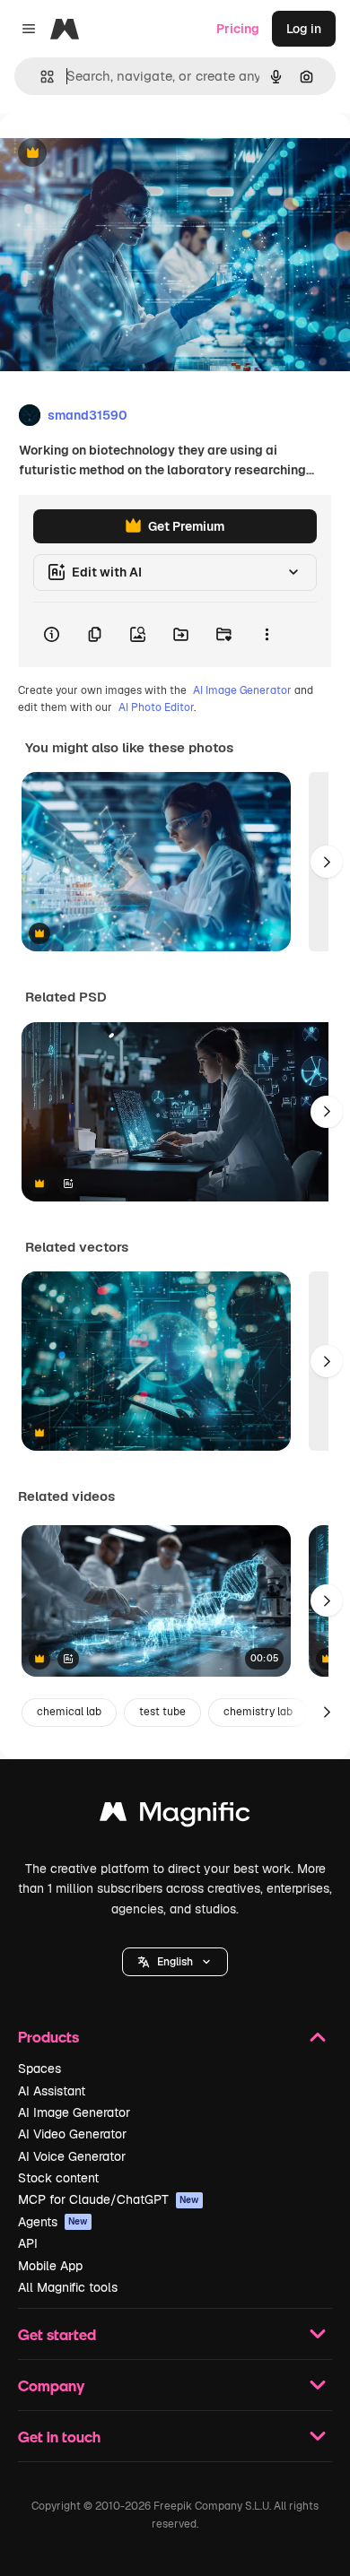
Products (48, 2037)
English (175, 1962)
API (28, 2243)
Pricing (238, 29)
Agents (53, 2222)
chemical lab (69, 1712)
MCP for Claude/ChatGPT (109, 2199)
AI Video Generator (72, 2134)
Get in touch (59, 2437)
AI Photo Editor (156, 707)
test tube (162, 1712)
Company (51, 2385)
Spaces (39, 2069)
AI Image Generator (242, 690)
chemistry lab (258, 1712)
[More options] (267, 635)
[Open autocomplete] (40, 77)
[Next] (327, 862)
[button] (175, 1962)
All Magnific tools (68, 2287)
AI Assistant (52, 2091)
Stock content (58, 2178)
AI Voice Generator (72, 2156)
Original (115, 154)
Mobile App (50, 2266)
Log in (304, 29)
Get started (57, 2334)
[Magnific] (175, 1816)
